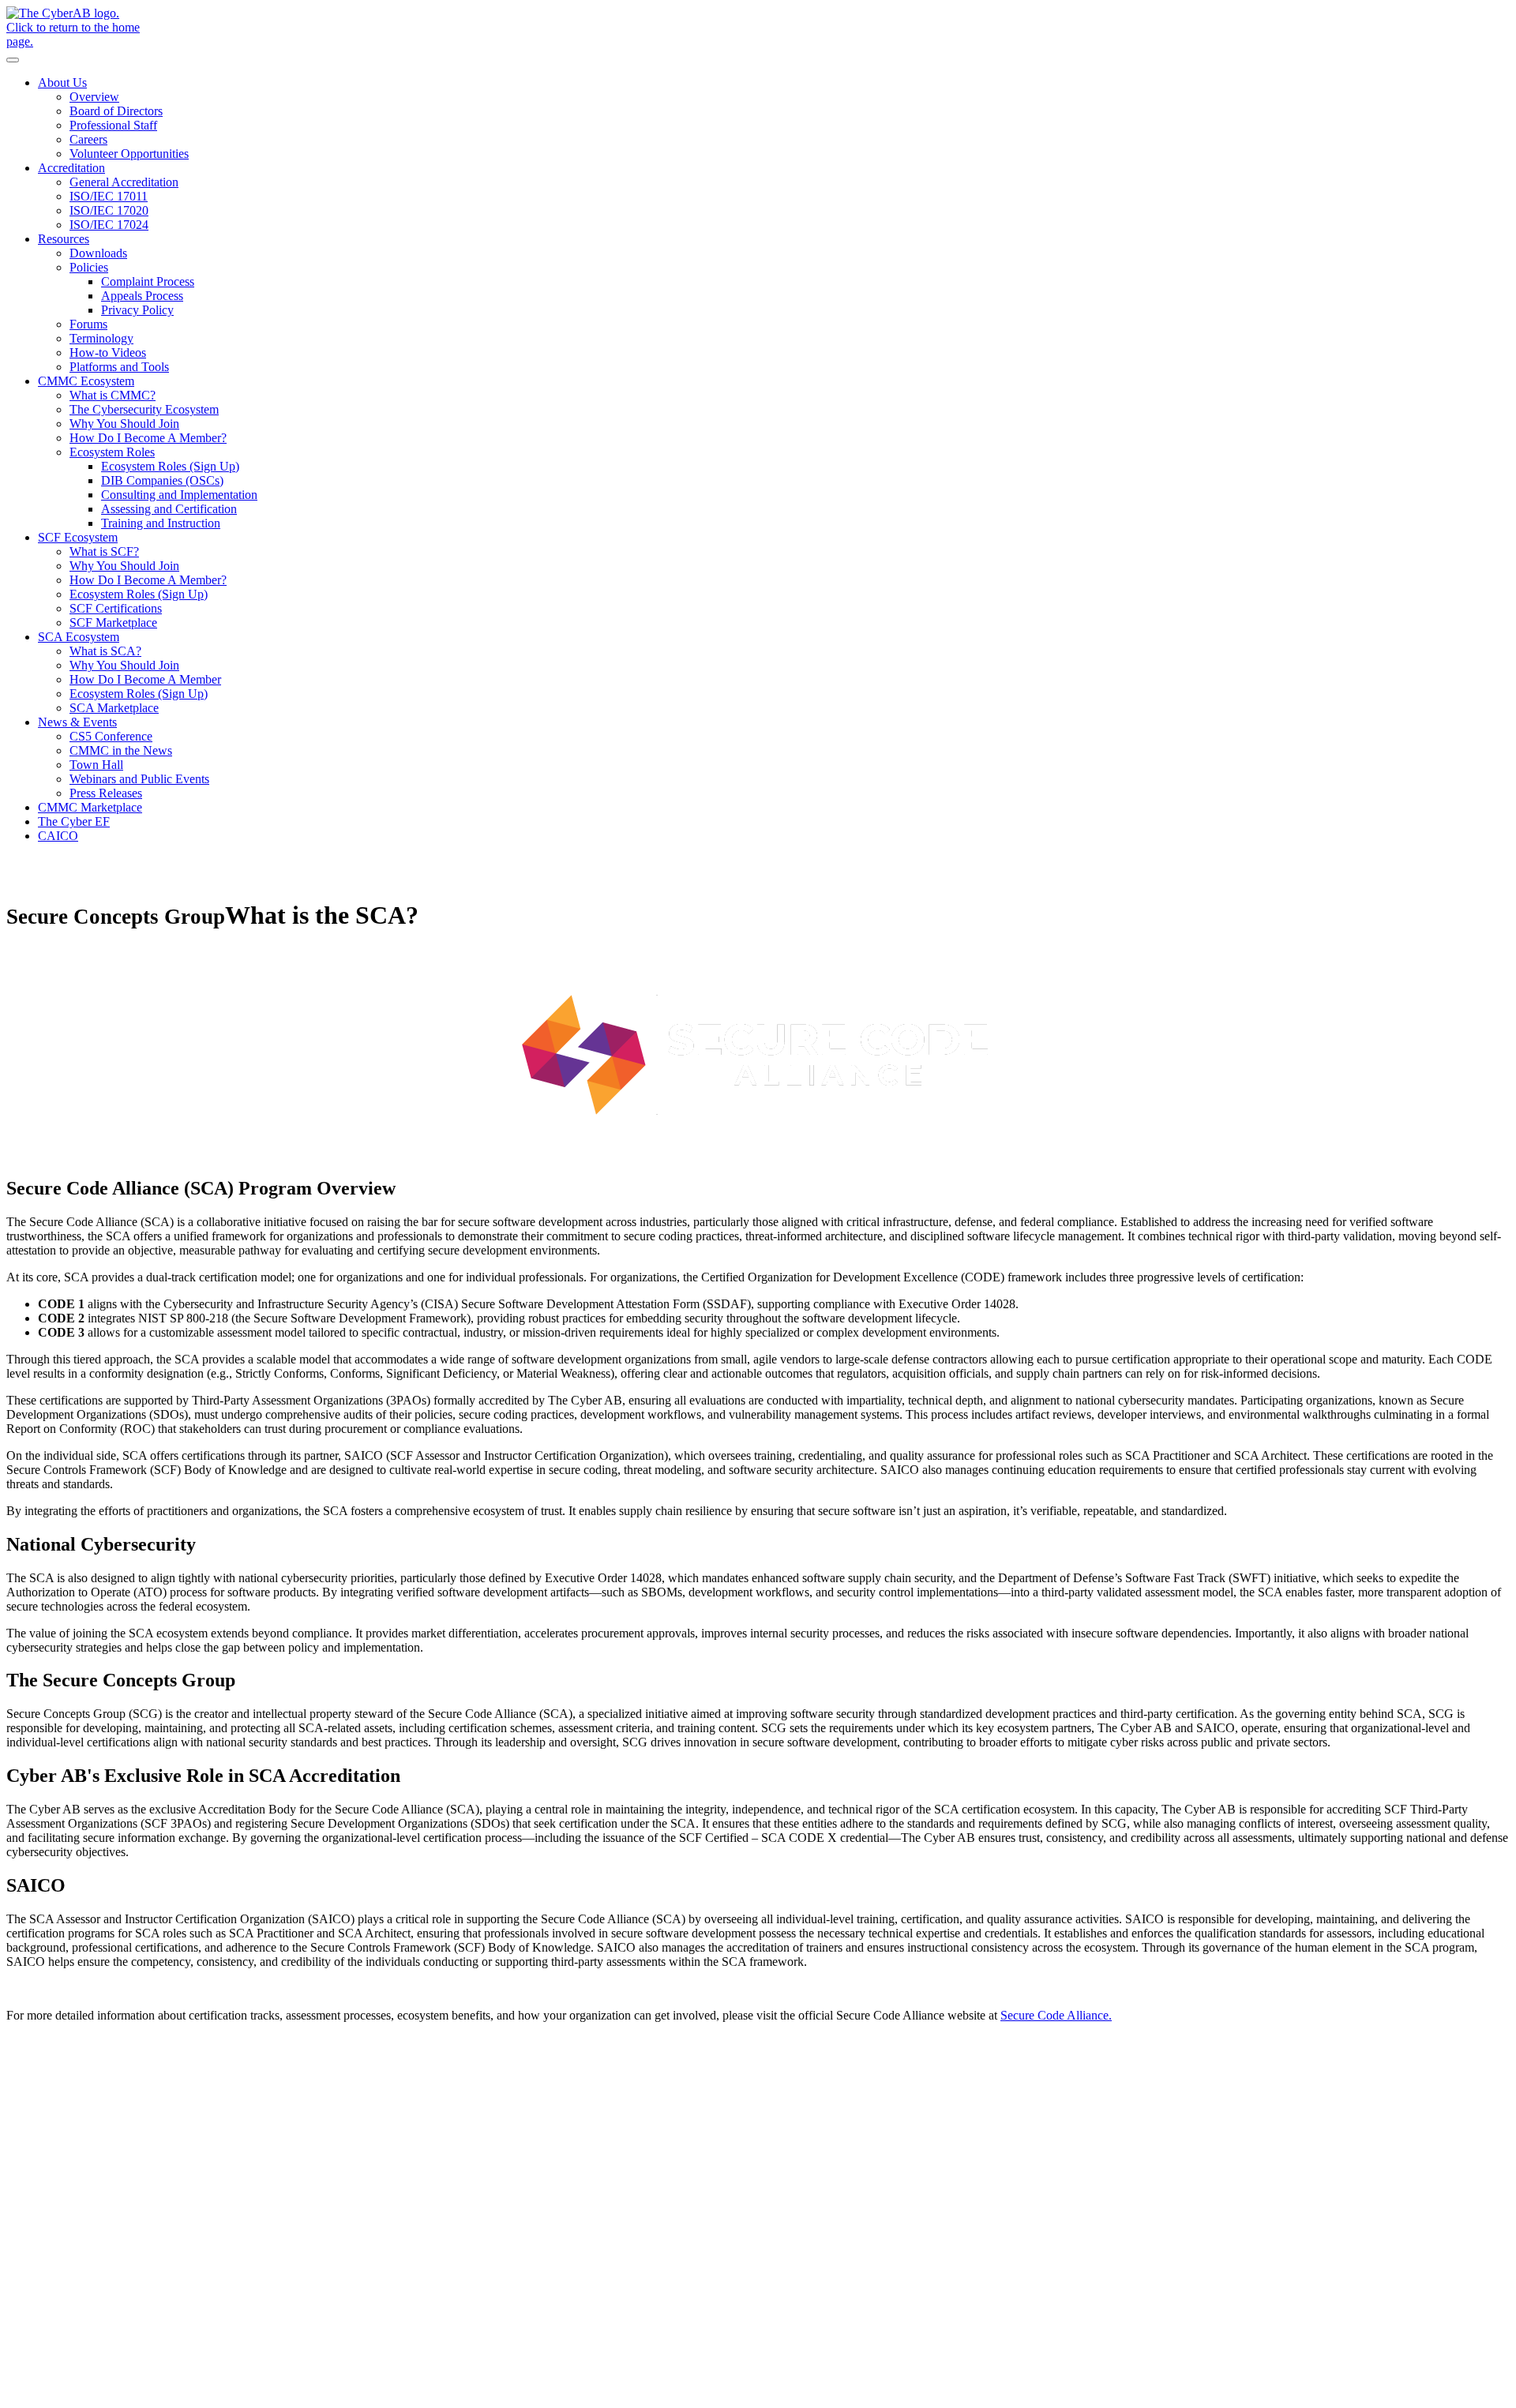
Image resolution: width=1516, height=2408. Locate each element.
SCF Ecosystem (78, 537)
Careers (88, 139)
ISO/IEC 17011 (109, 196)
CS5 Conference (111, 736)
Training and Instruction (161, 523)
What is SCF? (104, 551)
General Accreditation (124, 182)
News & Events (77, 722)
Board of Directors (116, 111)
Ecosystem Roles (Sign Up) (170, 466)
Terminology (101, 338)
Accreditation (71, 168)
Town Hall (96, 765)
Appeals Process (142, 296)
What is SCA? (105, 651)
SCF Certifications (116, 608)
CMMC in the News (121, 750)
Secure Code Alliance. (1056, 2015)
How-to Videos (108, 353)
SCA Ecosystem (79, 637)
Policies (89, 267)
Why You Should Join (124, 424)
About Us (62, 83)
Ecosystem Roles (112, 452)
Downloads (98, 253)
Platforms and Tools (119, 367)
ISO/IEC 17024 (109, 225)
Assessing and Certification (169, 509)
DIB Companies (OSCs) (162, 480)
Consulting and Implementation (179, 495)
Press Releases (106, 793)
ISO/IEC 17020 (109, 210)
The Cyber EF (74, 821)
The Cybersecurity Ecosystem (144, 409)
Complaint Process (148, 281)
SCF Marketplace (113, 623)
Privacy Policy (137, 310)
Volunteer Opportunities (129, 154)
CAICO (58, 836)
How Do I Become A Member (145, 679)
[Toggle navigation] (13, 60)
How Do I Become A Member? (148, 438)
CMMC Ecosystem (86, 381)
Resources (64, 239)
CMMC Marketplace (90, 807)
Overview (94, 97)
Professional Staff (113, 125)
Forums (88, 324)
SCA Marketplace (114, 708)
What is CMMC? (113, 395)
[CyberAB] (758, 28)
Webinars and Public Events (139, 779)
